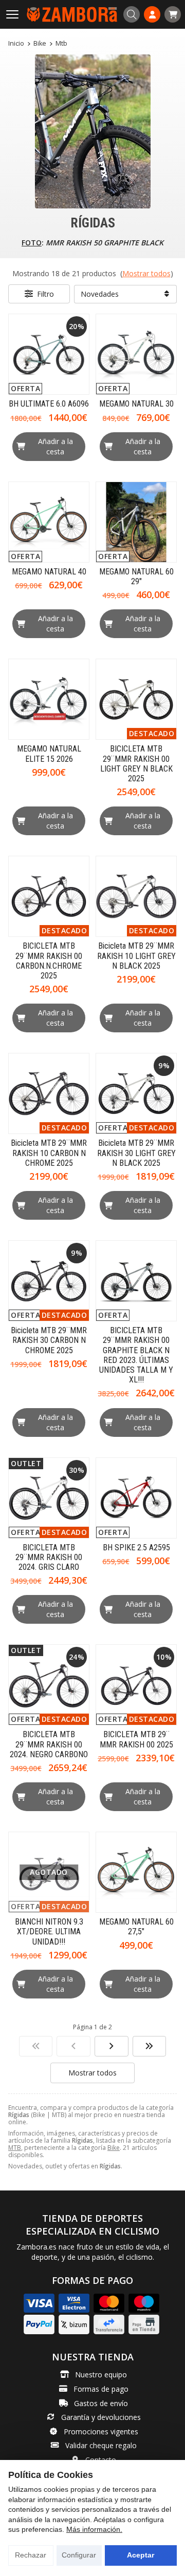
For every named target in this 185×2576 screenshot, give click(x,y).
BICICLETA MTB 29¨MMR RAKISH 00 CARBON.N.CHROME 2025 (49, 961)
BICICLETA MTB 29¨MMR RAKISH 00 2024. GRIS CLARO (49, 1557)
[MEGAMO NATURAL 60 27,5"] (136, 1872)
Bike (114, 2148)
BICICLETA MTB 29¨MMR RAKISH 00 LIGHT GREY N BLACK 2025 (136, 764)
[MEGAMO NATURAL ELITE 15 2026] (49, 699)
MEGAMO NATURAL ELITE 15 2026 (49, 754)
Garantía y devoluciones (101, 2417)
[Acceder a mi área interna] (152, 14)
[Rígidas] (36, 2046)
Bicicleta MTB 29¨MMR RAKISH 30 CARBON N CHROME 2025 (49, 1340)
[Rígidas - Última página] (112, 2046)
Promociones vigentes (101, 2431)
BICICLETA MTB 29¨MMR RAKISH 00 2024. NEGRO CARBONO (49, 1744)
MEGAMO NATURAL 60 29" (136, 576)
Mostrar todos (146, 273)
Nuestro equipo (101, 2375)
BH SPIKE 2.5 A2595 (136, 1547)
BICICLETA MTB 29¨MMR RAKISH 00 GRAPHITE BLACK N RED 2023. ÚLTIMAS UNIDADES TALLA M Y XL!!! (136, 1355)
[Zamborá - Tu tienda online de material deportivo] (72, 14)
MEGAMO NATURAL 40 (49, 572)
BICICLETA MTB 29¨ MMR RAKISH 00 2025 (136, 1739)
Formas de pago (101, 2389)
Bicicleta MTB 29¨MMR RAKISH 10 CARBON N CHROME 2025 (49, 1153)
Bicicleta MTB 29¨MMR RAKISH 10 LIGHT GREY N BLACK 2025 (136, 956)
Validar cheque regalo (101, 2445)
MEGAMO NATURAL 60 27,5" (136, 1927)
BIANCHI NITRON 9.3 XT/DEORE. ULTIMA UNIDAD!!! (49, 1931)
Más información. (94, 2529)
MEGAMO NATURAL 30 (136, 404)
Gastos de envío (101, 2403)
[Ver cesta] (173, 14)
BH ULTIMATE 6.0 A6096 (49, 404)
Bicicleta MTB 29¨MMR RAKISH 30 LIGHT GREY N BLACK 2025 (136, 1153)
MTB (15, 2148)
